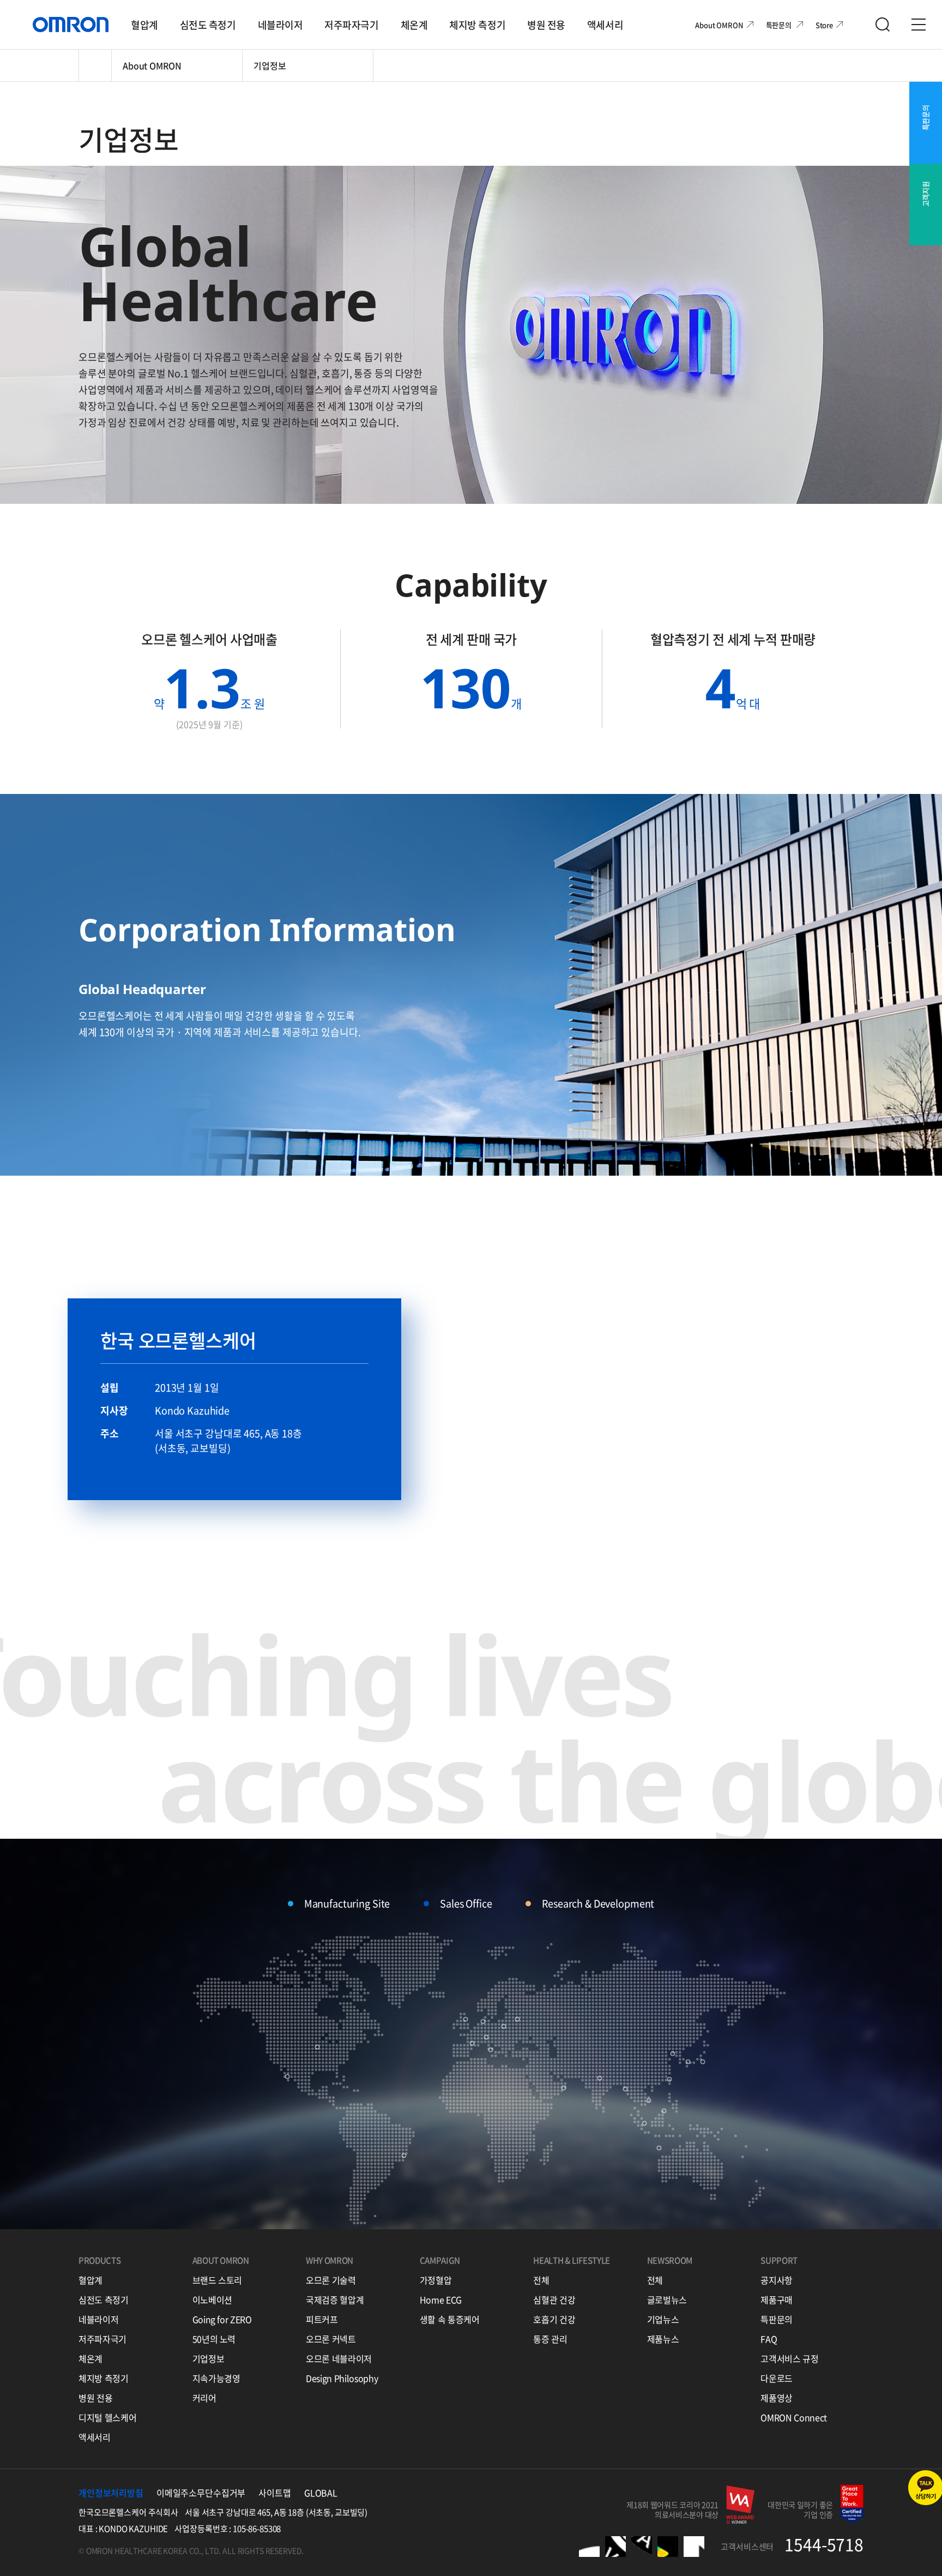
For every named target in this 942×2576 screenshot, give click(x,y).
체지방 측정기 (104, 2378)
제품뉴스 (663, 2339)
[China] (673, 2054)
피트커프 (322, 2319)
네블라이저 (98, 2319)
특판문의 (777, 2319)
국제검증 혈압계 (335, 2300)
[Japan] (703, 2062)
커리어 (204, 2398)
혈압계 (90, 2280)
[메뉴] (919, 25)
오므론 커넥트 (331, 2339)
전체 (541, 2280)
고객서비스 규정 (789, 2358)
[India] (600, 2078)
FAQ (769, 2339)
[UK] (466, 2019)
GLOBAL (321, 2493)
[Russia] (517, 2019)
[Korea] (688, 2062)
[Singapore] (644, 2123)
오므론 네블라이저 (339, 2358)
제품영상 (777, 2398)
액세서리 (95, 2437)
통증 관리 (550, 2339)
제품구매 (777, 2300)
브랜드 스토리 (218, 2280)
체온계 (90, 2358)
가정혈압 (436, 2280)
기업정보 (209, 2358)
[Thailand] (649, 2100)
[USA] (317, 2047)
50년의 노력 (214, 2339)
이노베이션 (212, 2300)
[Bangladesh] (625, 2089)
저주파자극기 (102, 2339)
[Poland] (504, 2026)
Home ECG (441, 2300)
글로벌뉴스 (667, 2300)
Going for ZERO (222, 2319)
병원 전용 (95, 2398)
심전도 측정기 (104, 2300)
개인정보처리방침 (111, 2493)
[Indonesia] (659, 2148)
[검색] (883, 25)
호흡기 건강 (554, 2319)
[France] (472, 2043)
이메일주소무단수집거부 (201, 2493)
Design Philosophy (342, 2378)
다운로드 (777, 2378)
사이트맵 (274, 2493)
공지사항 (777, 2280)
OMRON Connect (793, 2417)
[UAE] (564, 2088)
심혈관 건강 (554, 2300)
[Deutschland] (486, 2037)
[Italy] (491, 2050)
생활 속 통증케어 (450, 2319)
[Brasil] (404, 2156)
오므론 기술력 (331, 2280)
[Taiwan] (669, 2079)
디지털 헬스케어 (107, 2417)
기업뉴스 (663, 2319)
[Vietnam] (664, 2111)
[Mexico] (287, 2077)
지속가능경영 (216, 2378)
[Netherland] (483, 2021)
